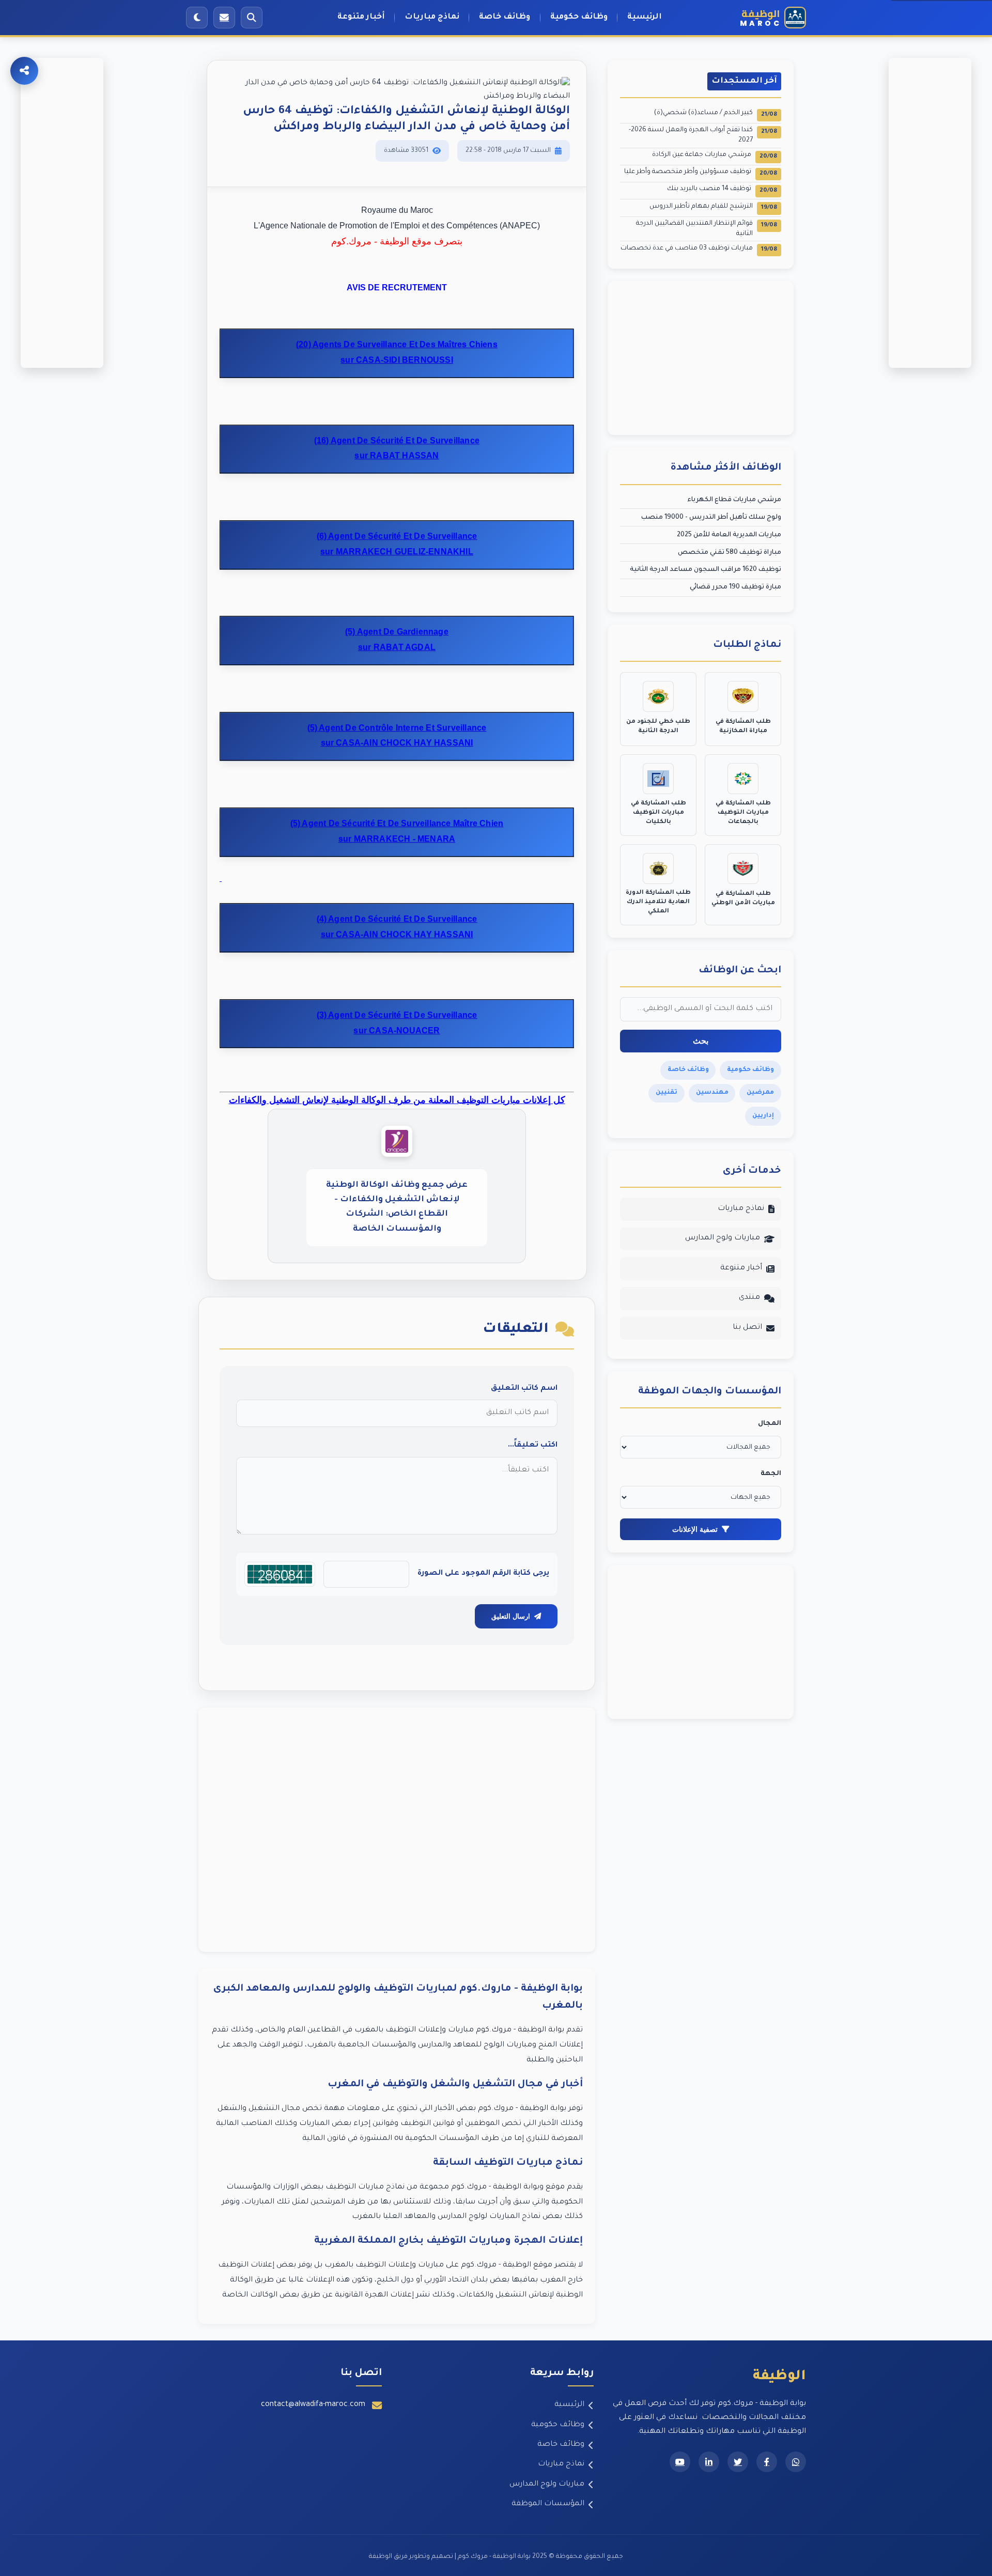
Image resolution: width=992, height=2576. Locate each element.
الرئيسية (645, 17)
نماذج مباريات (432, 17)
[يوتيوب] (680, 2462)
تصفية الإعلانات (695, 1529)
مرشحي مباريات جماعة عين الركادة (715, 156)
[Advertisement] (397, 1830)
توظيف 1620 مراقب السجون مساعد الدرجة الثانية (706, 570)
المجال (770, 1424)
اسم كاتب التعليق (524, 1389)
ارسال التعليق (511, 1616)
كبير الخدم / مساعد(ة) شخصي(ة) (716, 114)
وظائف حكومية (579, 17)
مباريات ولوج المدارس (723, 1238)
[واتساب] (796, 2462)
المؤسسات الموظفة (548, 2504)
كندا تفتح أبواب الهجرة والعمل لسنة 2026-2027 (703, 135)
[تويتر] (738, 2462)
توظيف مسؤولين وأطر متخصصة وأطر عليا (701, 173)
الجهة (771, 1474)
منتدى (749, 1298)
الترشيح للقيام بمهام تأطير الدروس (713, 207)
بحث (701, 1041)
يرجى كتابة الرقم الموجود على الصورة (483, 1574)
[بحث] (252, 18)
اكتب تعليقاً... (533, 1446)
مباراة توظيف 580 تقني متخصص (730, 553)
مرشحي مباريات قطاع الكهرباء (734, 500)
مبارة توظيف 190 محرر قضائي (735, 587)
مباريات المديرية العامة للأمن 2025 (729, 535)
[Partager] (24, 71)
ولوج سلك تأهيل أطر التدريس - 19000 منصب (711, 518)
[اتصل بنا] (224, 18)
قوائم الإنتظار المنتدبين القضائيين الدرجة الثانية (707, 229)
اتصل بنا (747, 1328)
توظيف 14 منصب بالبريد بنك (722, 190)
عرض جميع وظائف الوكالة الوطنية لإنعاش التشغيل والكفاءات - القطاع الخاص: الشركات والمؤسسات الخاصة (397, 1207)
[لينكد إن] (709, 2462)
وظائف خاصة (505, 17)
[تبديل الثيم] (197, 18)
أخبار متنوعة (361, 17)
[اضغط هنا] (221, 880)
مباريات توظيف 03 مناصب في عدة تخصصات (699, 249)
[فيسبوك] (767, 2462)
